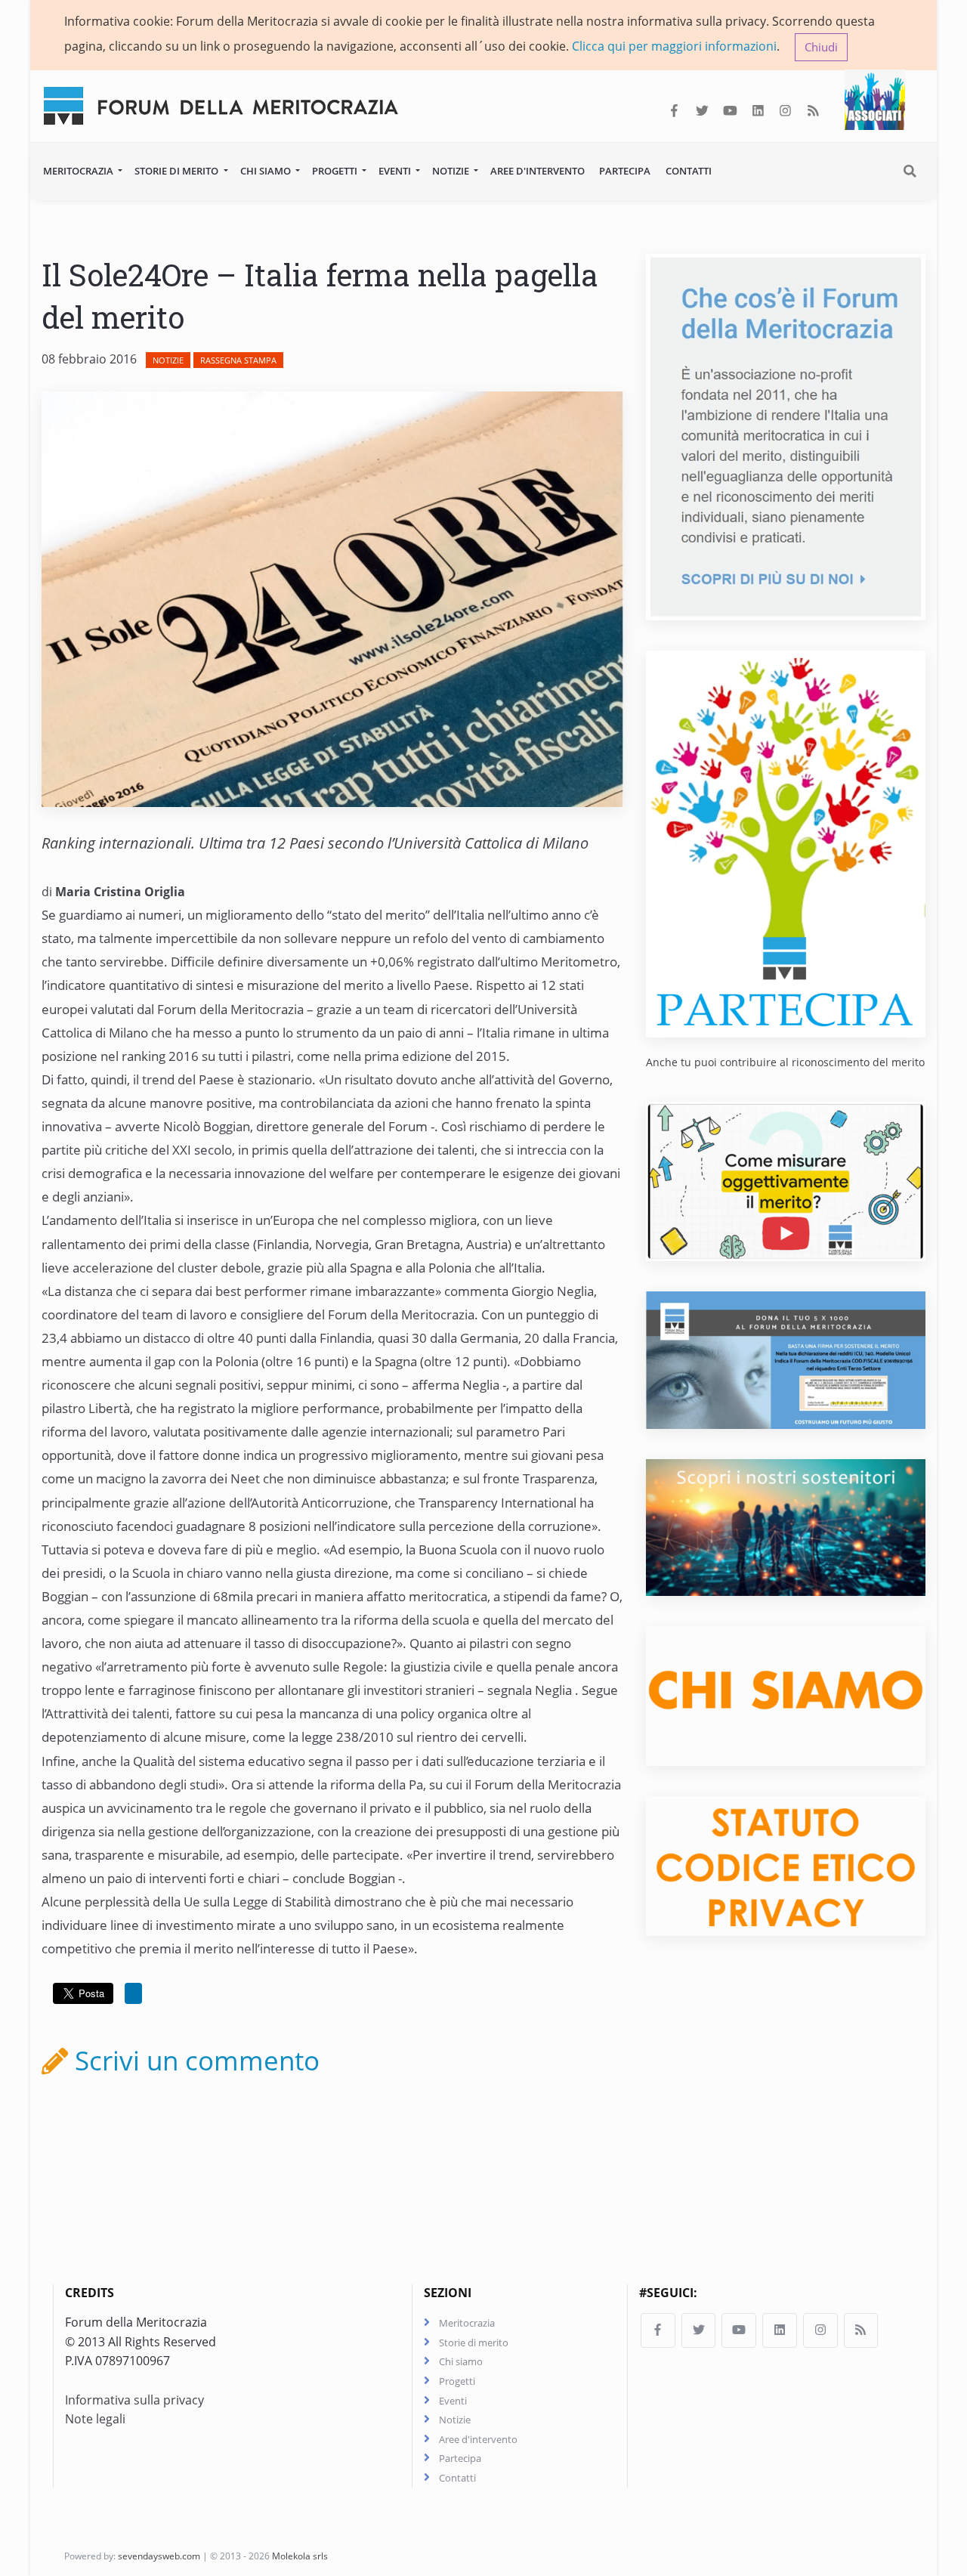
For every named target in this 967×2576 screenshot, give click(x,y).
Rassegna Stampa (238, 360)
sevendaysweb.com (159, 2556)
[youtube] (730, 111)
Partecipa (625, 171)
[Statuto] (786, 1865)
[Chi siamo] (786, 1695)
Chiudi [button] (821, 47)
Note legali (95, 2419)
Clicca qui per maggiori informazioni (674, 46)
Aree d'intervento (538, 171)
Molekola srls (300, 2556)
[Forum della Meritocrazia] (227, 102)
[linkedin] (758, 111)
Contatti (689, 171)
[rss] (813, 111)
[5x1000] (786, 1359)
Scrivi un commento (194, 2060)
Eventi (396, 171)
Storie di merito (178, 171)
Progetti (336, 171)
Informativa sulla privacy (134, 2400)
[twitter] (702, 111)
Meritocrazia (79, 171)
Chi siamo (267, 171)
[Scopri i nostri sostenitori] (786, 1526)
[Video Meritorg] (786, 1180)
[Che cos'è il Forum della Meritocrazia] (786, 435)
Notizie (452, 171)
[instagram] (785, 111)
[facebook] (674, 111)
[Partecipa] (786, 843)
